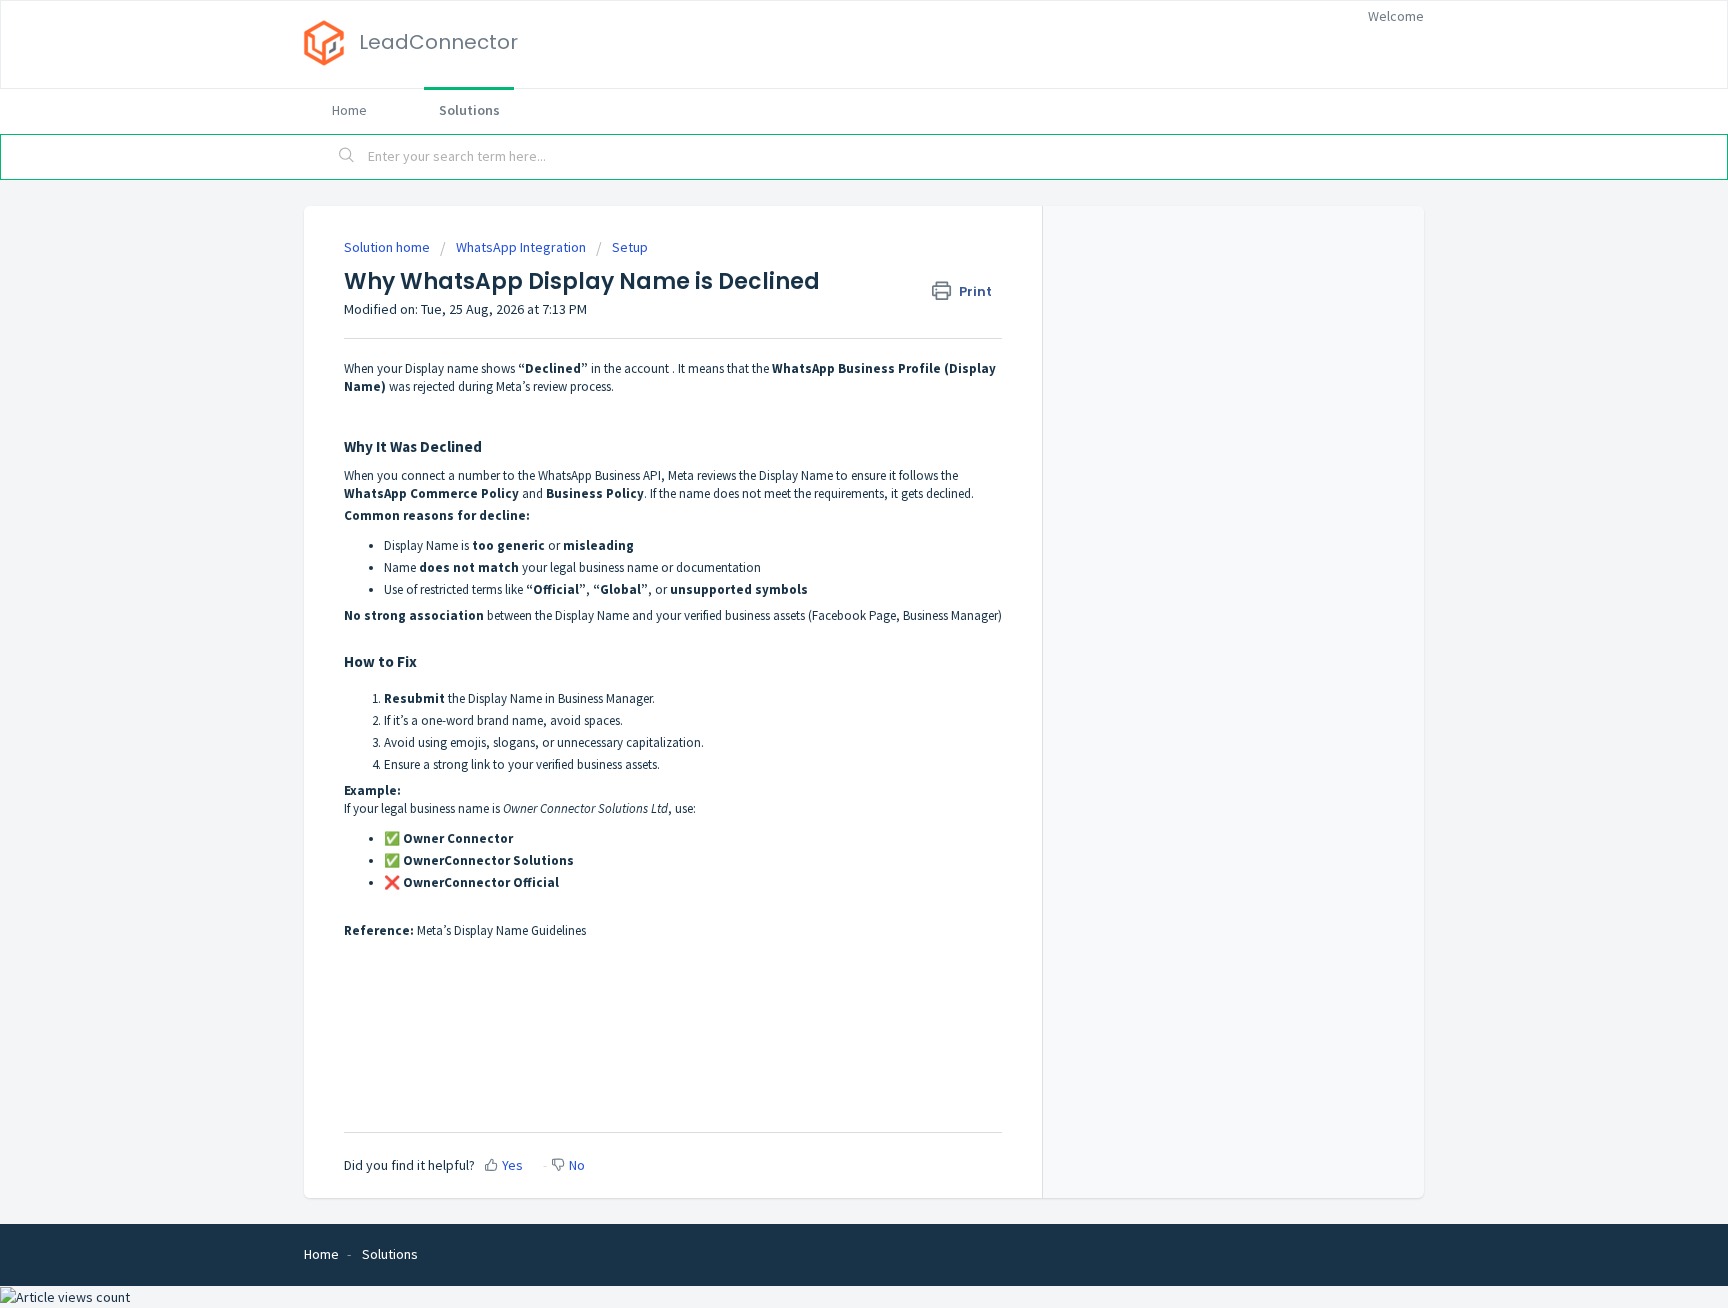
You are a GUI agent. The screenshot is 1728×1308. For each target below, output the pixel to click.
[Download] (827, 395)
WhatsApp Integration (521, 247)
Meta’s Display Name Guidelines (501, 930)
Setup (630, 247)
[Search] (347, 157)
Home (349, 110)
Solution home (388, 247)
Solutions (469, 110)
